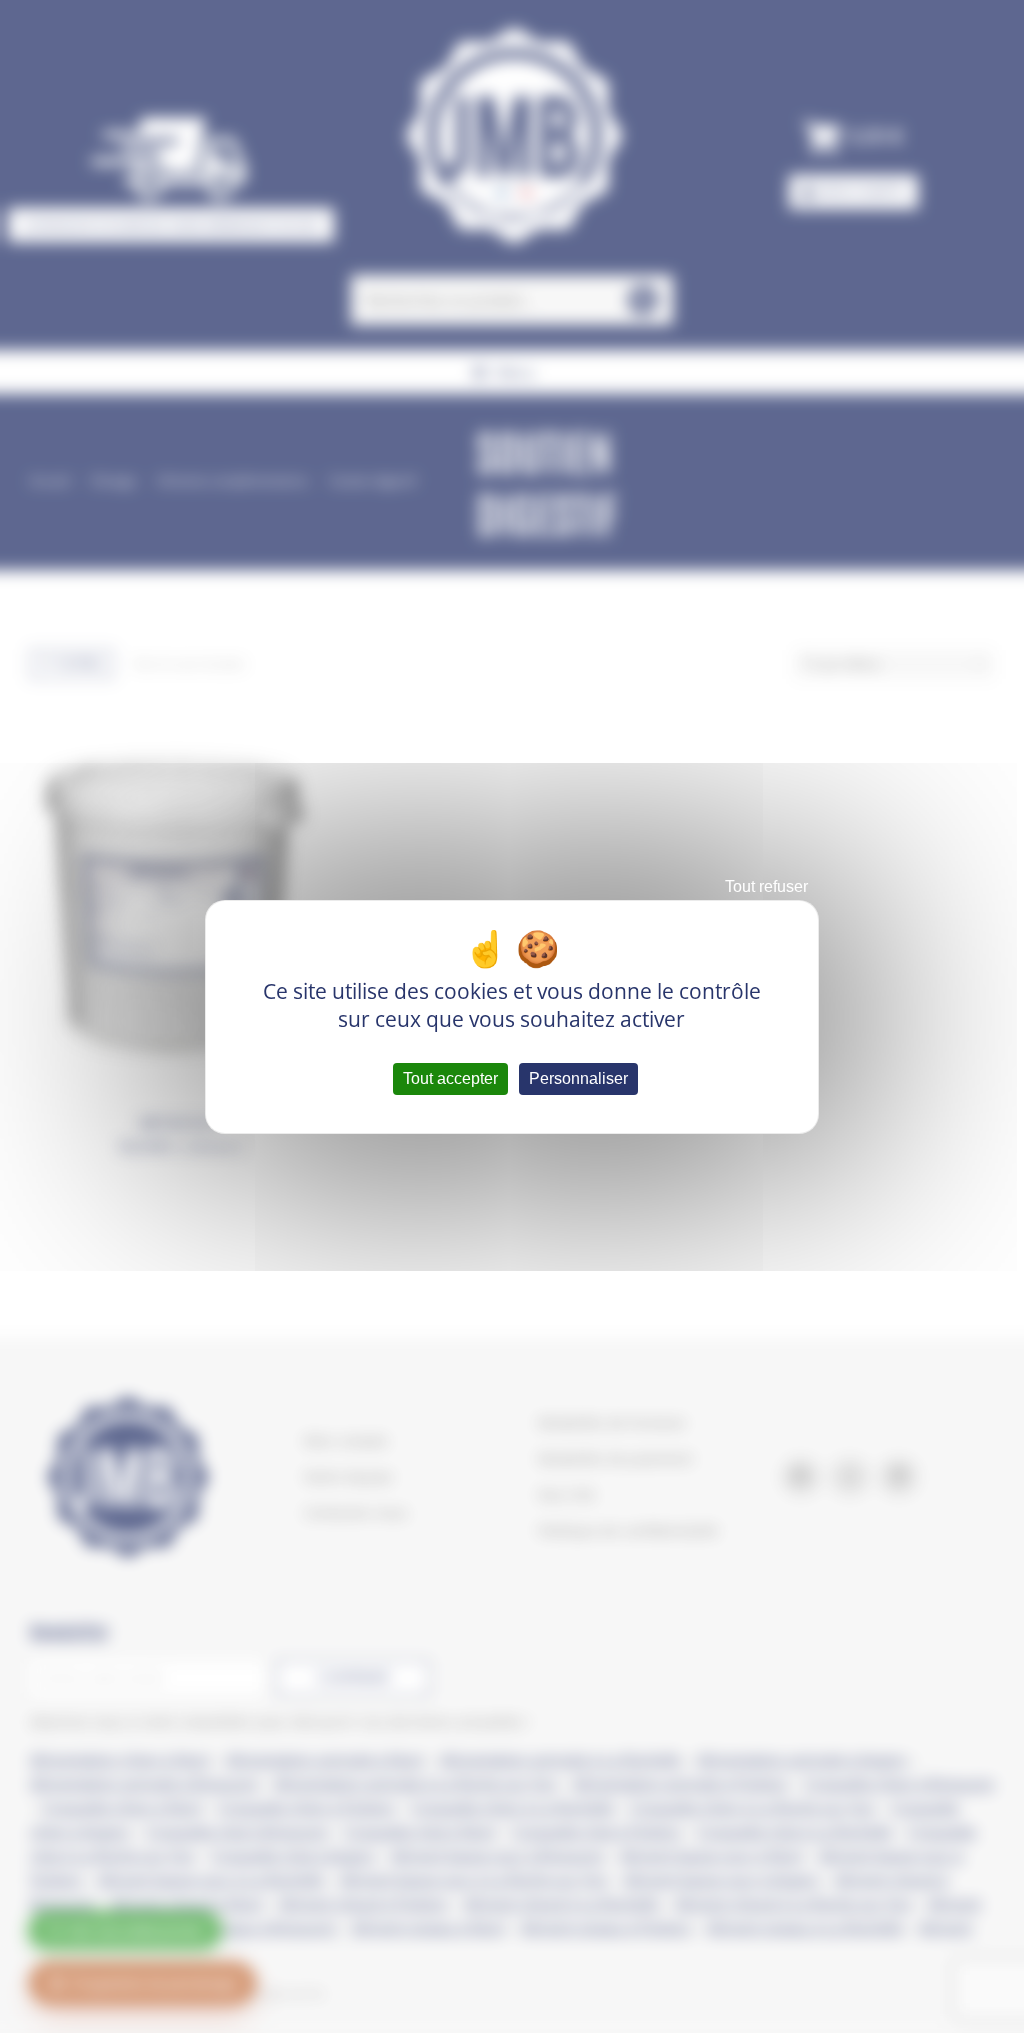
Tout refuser (766, 886)
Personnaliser (578, 1078)
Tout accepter (450, 1078)
